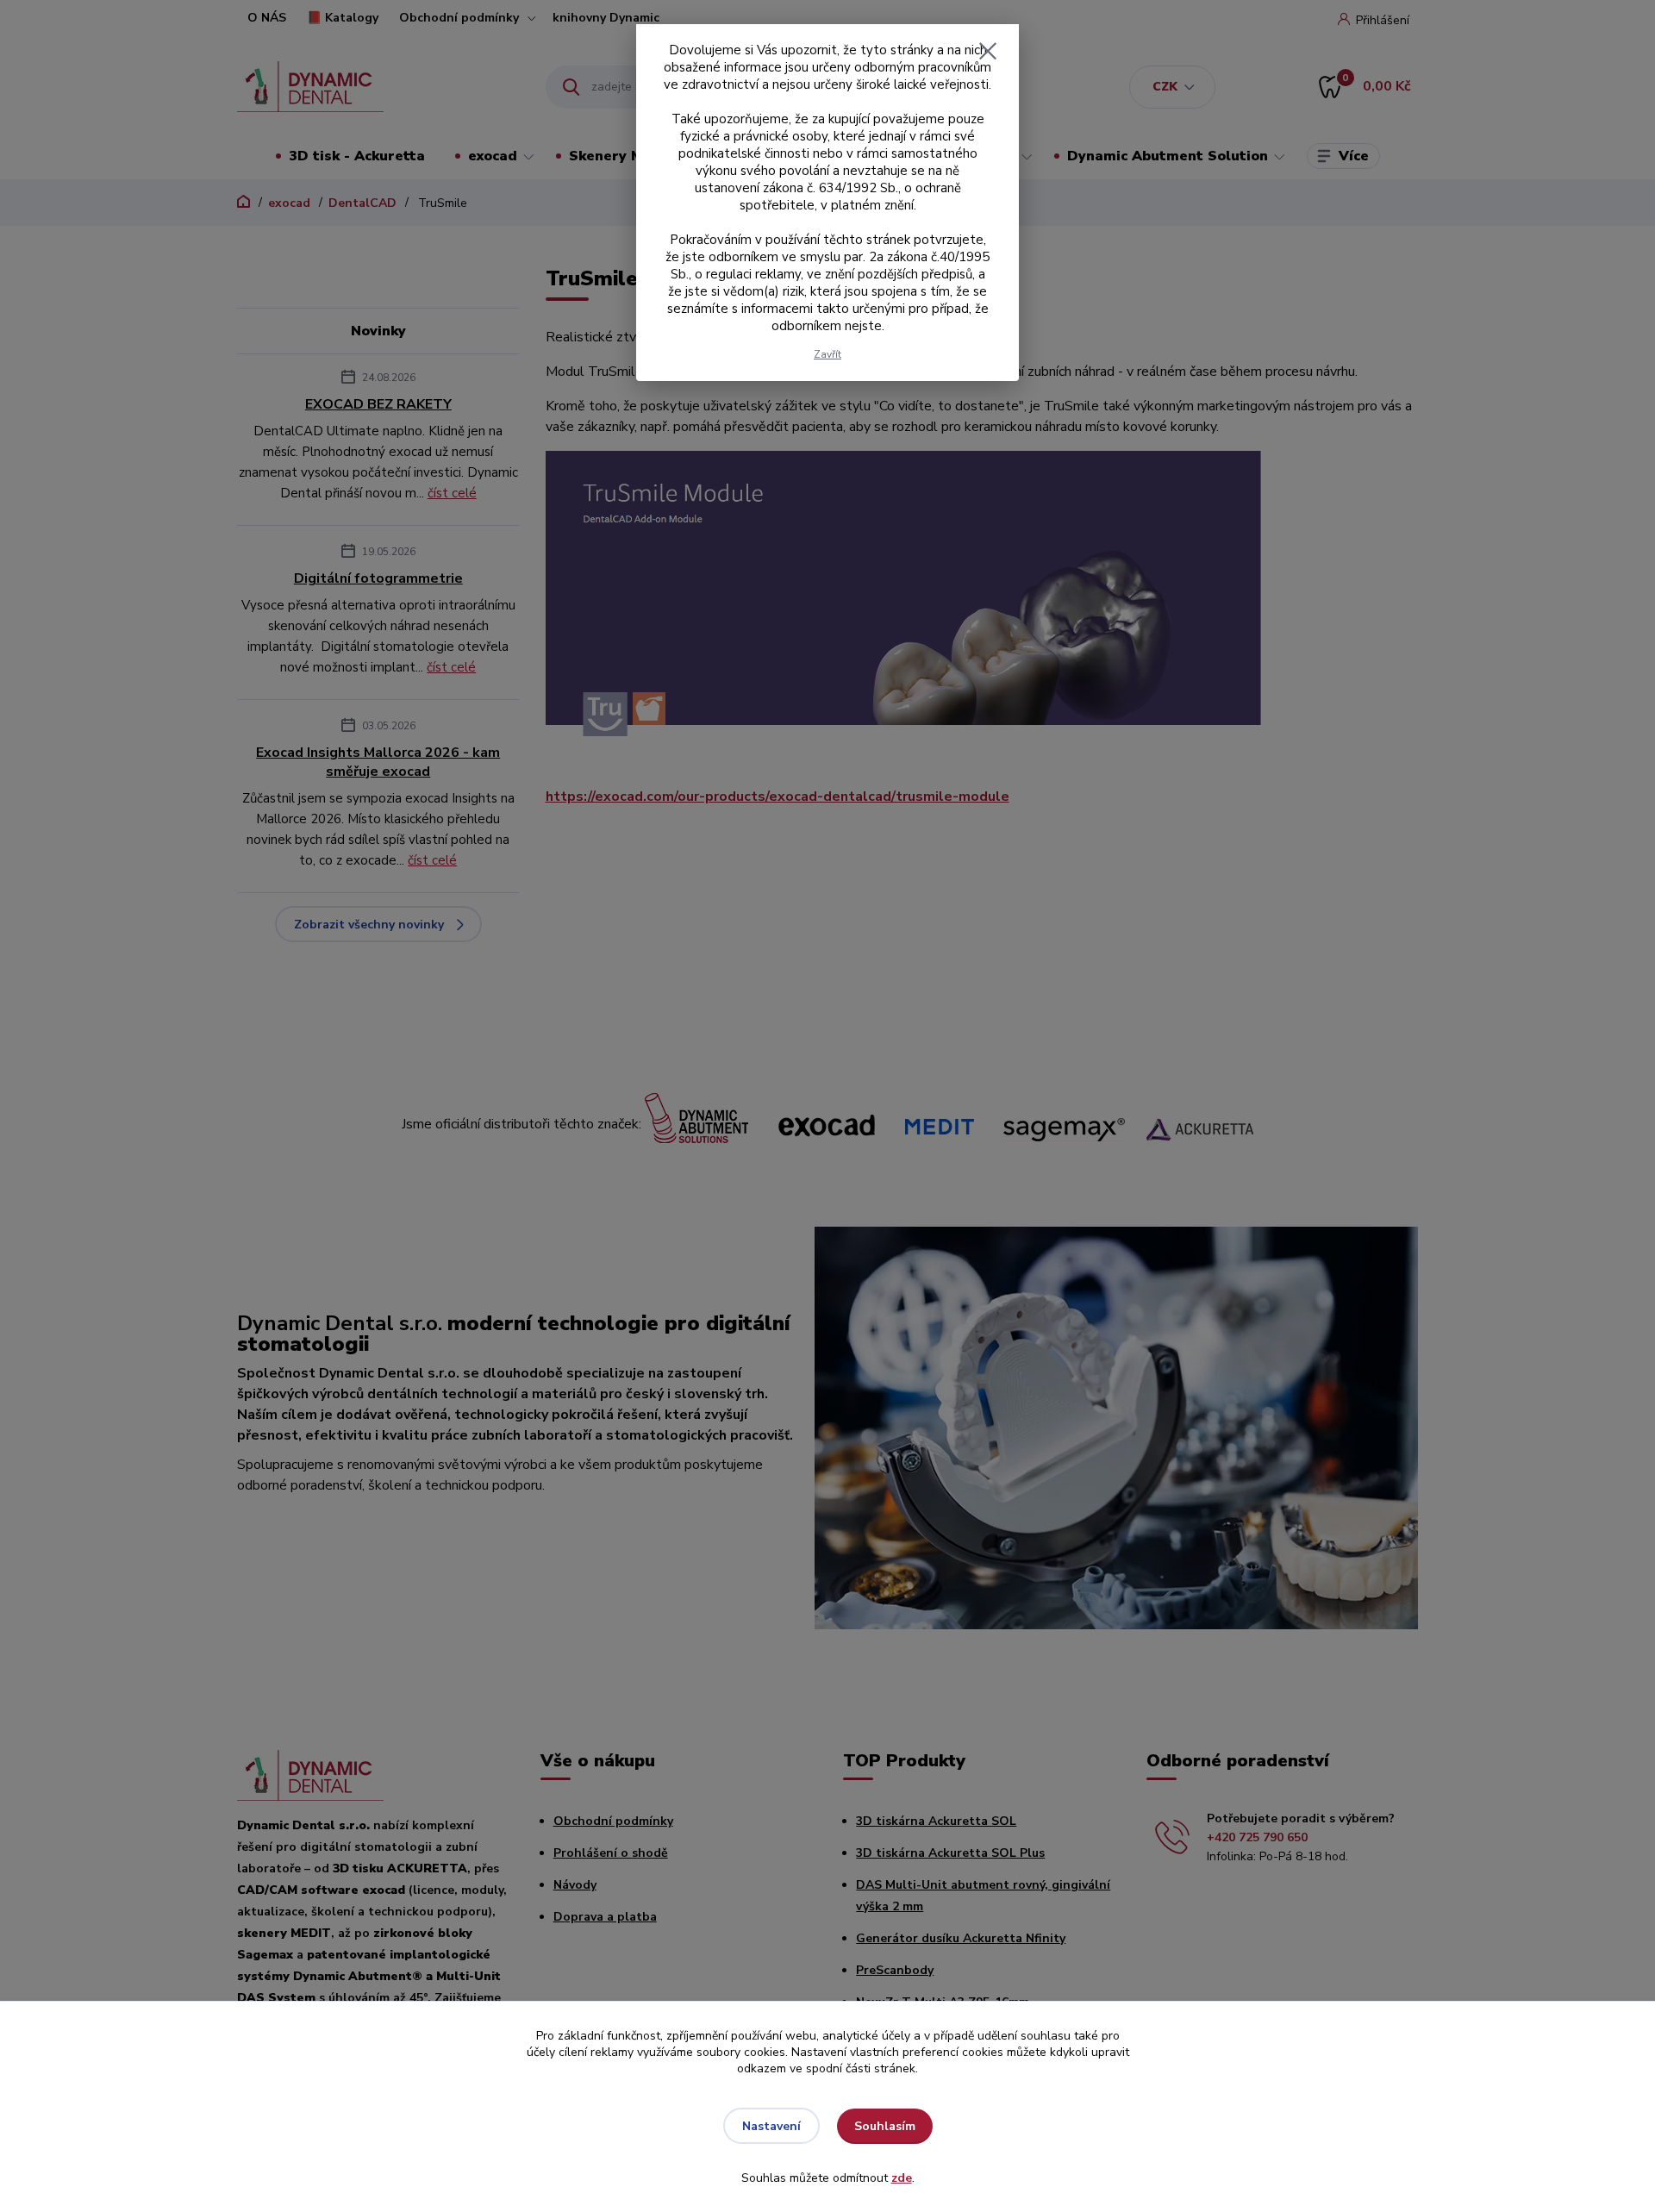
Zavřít (827, 354)
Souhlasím (885, 2126)
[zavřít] (988, 51)
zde (902, 2178)
